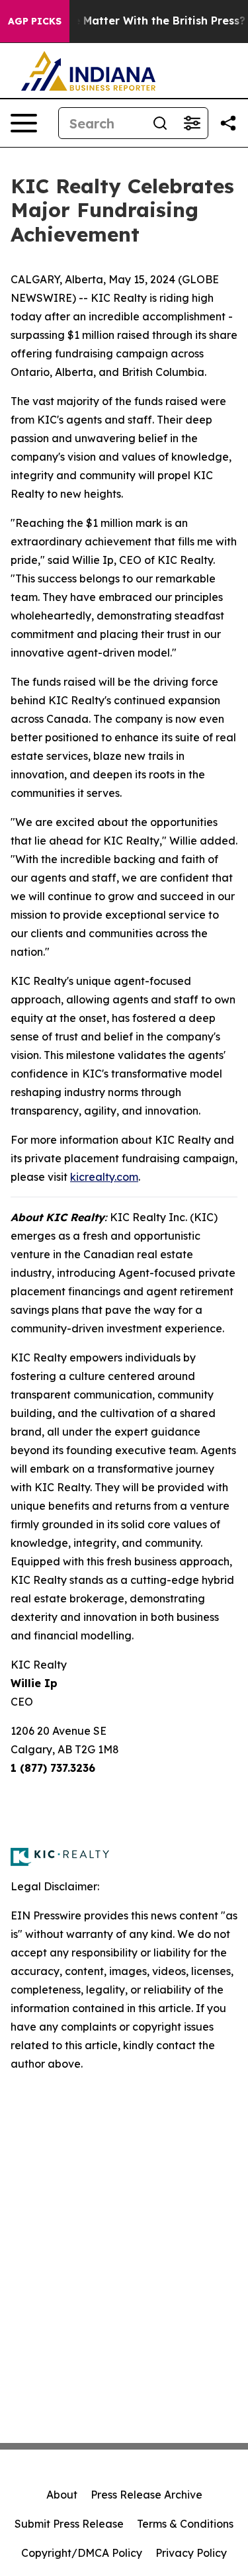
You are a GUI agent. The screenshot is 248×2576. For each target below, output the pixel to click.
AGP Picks (35, 21)
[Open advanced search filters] (192, 123)
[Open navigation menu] (24, 123)
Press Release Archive (146, 2495)
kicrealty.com (104, 1177)
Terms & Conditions (185, 2524)
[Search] (160, 123)
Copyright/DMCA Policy (82, 2553)
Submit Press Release (69, 2524)
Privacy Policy (191, 2553)
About (62, 2495)
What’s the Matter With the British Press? (133, 21)
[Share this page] (228, 123)
